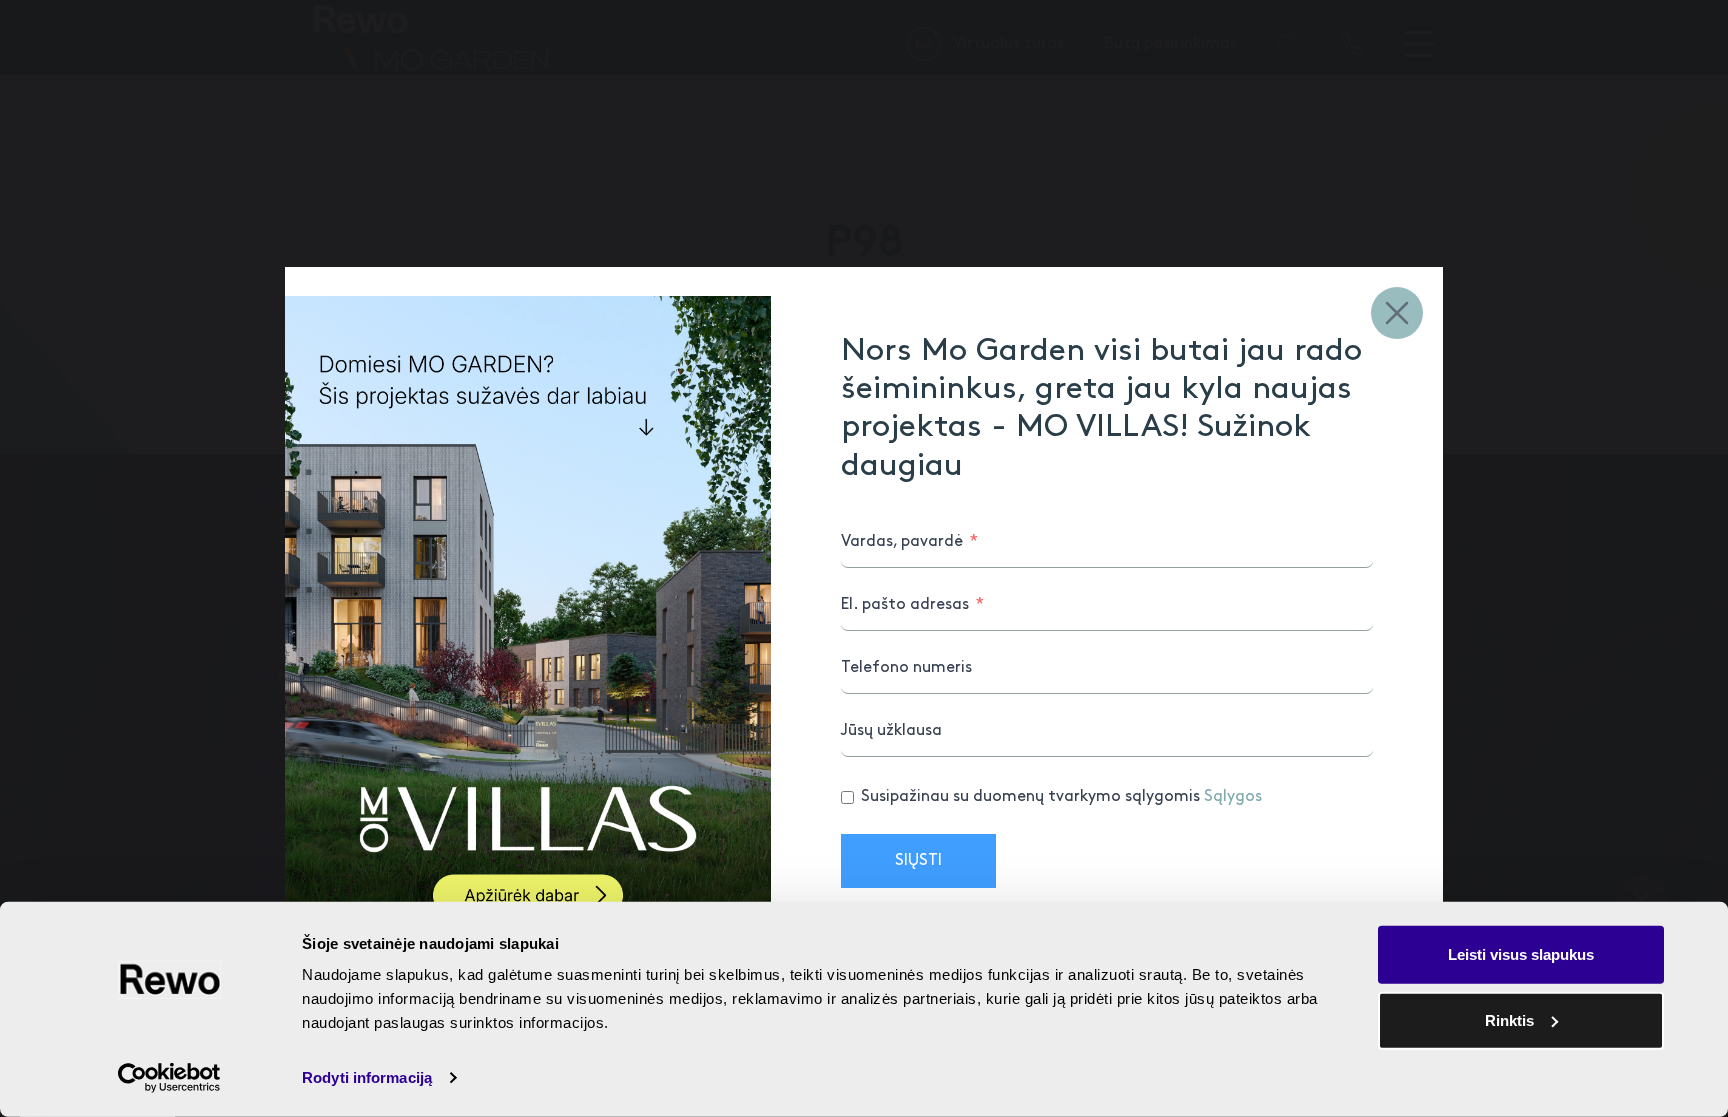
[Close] (1397, 313)
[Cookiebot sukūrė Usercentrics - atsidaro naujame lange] (169, 1078)
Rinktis (1509, 1019)
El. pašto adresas (905, 604)
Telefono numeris (906, 667)
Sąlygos (1233, 796)
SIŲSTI (918, 860)
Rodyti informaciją (367, 1077)
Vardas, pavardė (902, 541)
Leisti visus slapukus (1521, 954)
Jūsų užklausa (891, 730)
